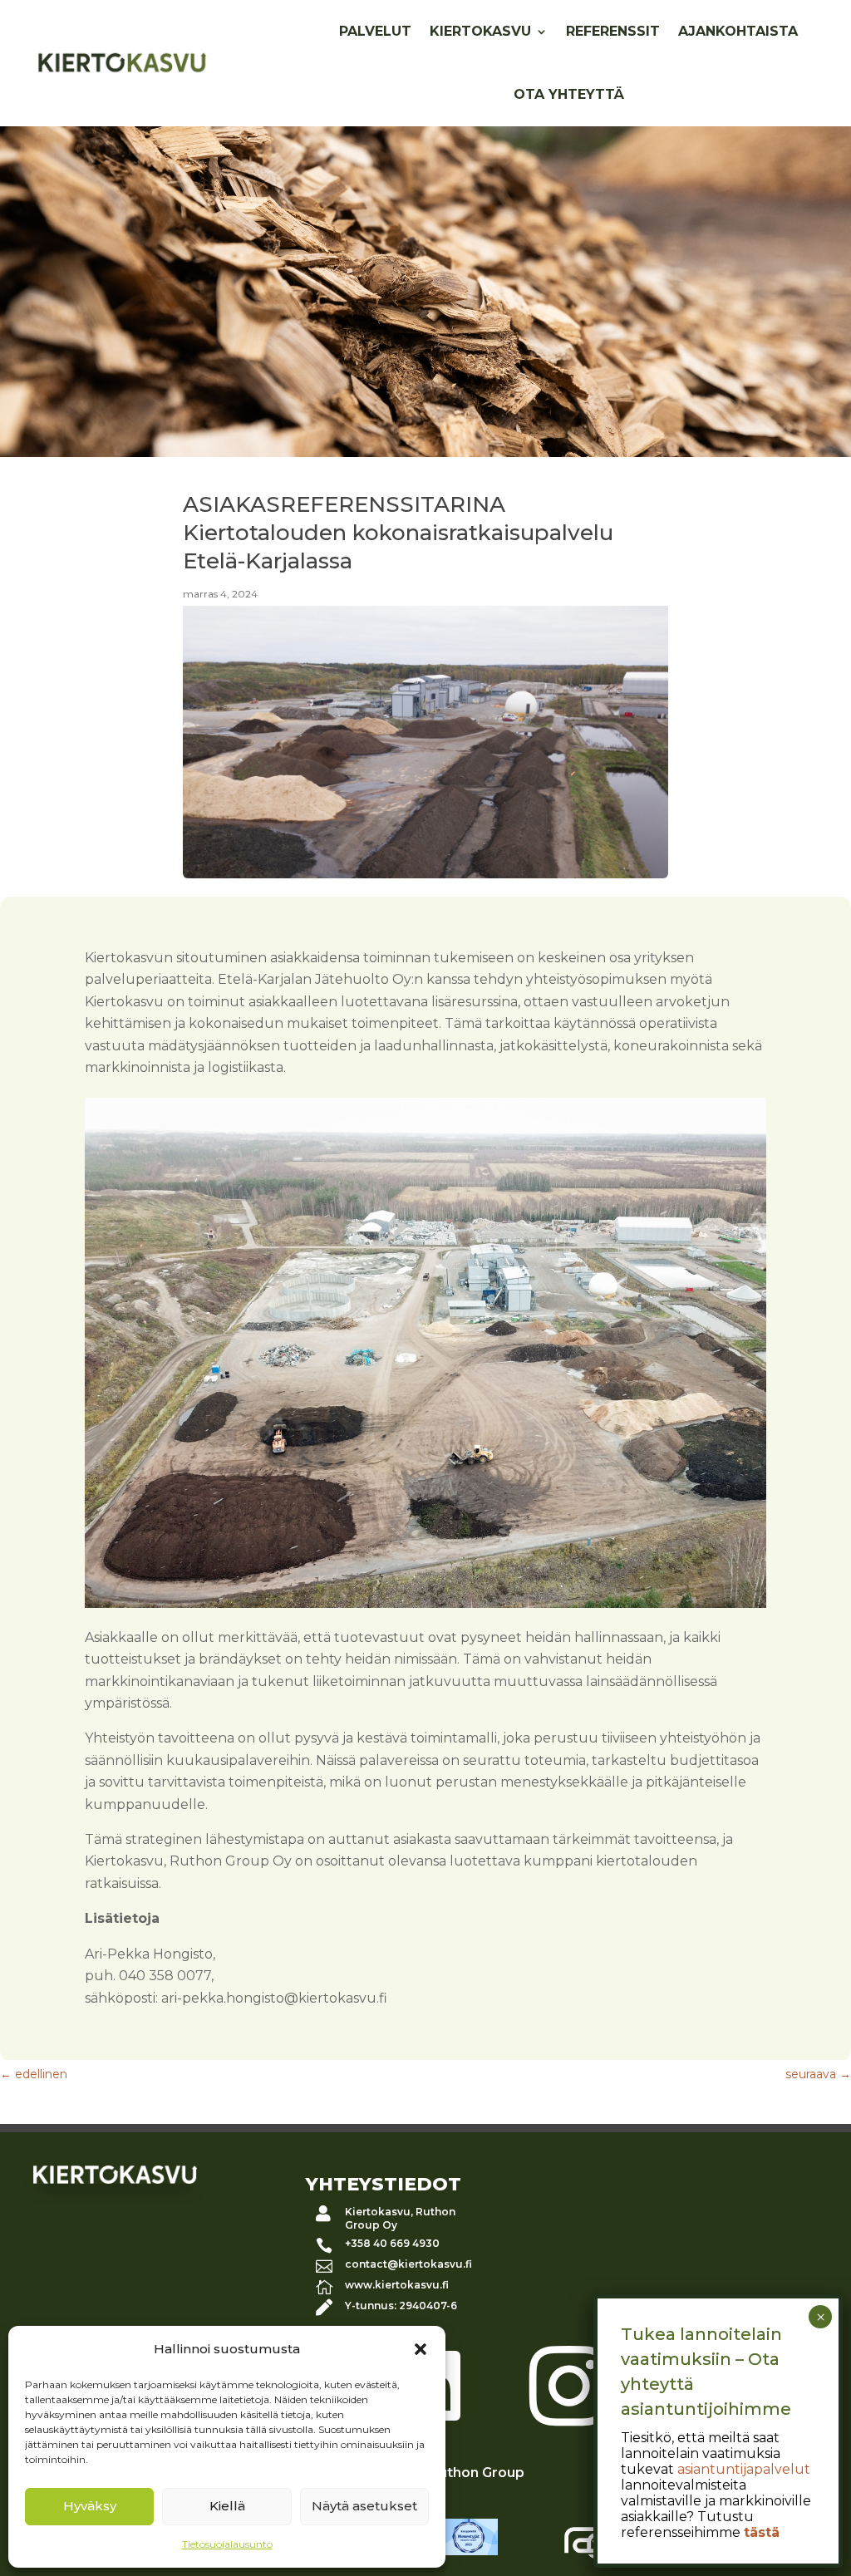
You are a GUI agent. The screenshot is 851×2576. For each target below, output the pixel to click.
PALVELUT (375, 31)
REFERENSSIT (613, 31)
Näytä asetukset (364, 2506)
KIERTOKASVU (480, 31)
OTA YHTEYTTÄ (569, 94)
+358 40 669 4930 (392, 2243)
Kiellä (227, 2506)
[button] (421, 2349)
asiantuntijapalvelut (744, 2469)
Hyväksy (90, 2506)
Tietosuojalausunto (227, 2544)
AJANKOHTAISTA (738, 31)
